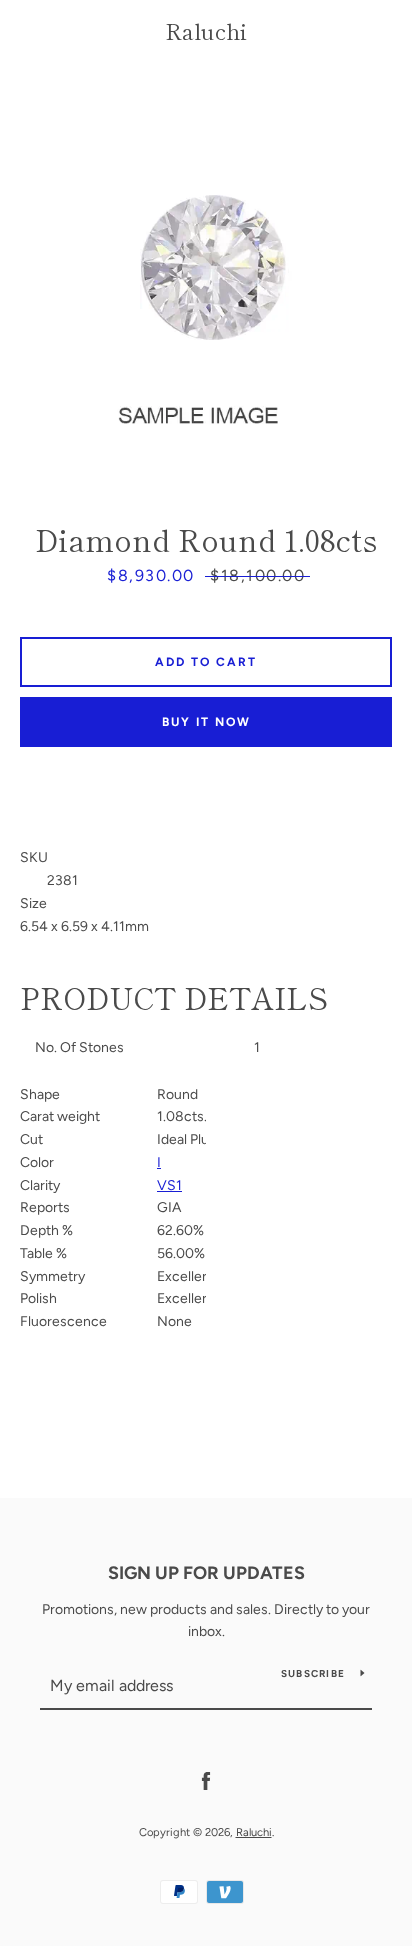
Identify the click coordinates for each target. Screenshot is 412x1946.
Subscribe (313, 1673)
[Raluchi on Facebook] (206, 1780)
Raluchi (206, 30)
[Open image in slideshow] (206, 266)
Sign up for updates (206, 1573)
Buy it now (206, 722)
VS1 (169, 1185)
